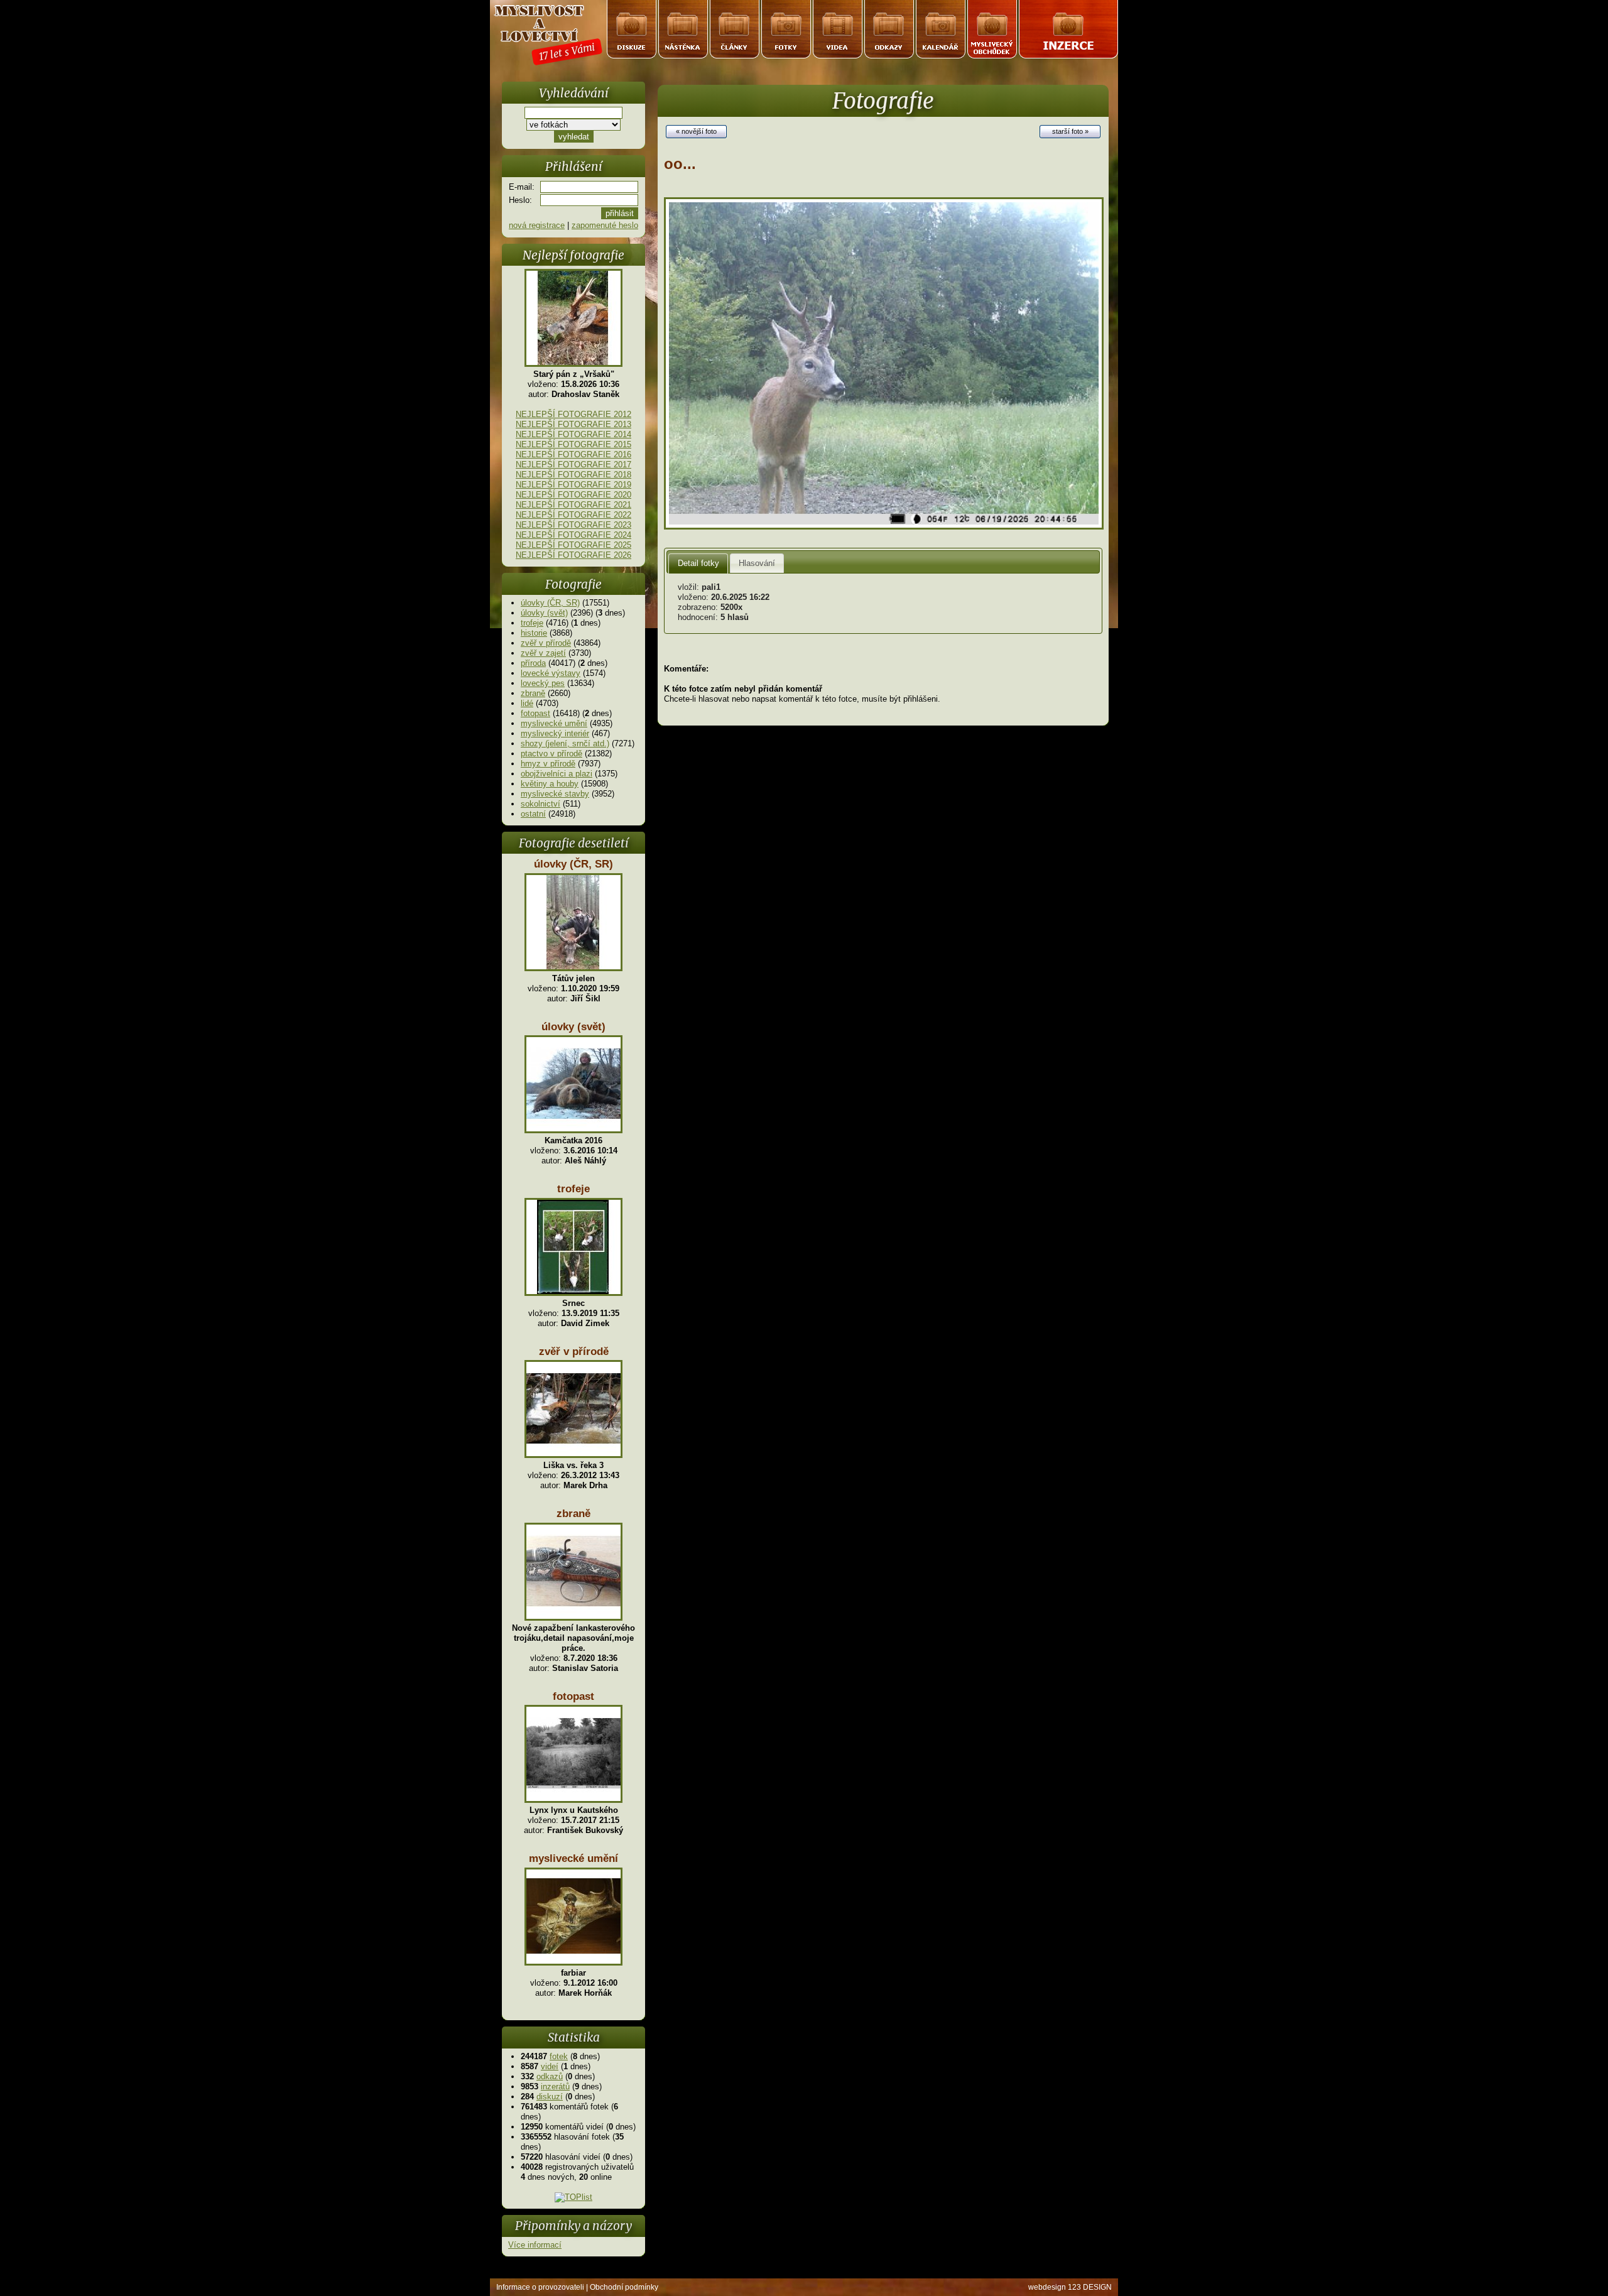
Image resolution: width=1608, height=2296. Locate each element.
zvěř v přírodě (546, 643)
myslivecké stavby (555, 794)
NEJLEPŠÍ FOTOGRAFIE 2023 (573, 525)
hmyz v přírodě (548, 764)
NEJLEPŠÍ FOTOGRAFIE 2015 (573, 444)
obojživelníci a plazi (557, 774)
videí (550, 2066)
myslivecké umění (554, 723)
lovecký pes (543, 683)
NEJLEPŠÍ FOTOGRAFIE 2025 (573, 545)
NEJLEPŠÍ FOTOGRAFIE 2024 (573, 535)
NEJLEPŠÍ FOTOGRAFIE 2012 (573, 414)
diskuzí (550, 2097)
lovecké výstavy (551, 673)
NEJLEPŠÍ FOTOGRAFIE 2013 (573, 424)
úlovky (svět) (544, 613)
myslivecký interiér (555, 733)
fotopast (535, 713)
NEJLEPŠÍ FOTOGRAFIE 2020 (573, 495)
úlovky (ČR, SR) (550, 603)
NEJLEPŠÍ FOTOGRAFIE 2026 (573, 555)
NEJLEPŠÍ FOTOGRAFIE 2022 (573, 515)
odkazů (550, 2076)
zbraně (533, 693)
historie (534, 633)
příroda (533, 663)
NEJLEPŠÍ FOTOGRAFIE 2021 (573, 505)
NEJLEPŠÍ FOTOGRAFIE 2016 (573, 454)
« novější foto (696, 131)
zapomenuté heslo (605, 225)
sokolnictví (541, 804)
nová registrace (537, 225)
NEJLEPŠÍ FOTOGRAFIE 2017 (573, 465)
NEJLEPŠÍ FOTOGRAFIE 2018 (573, 475)
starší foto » (1070, 131)
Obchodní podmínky (624, 2287)
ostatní (533, 814)
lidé (527, 703)
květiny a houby (550, 784)
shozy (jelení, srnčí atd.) (565, 743)
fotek (559, 2056)
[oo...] (884, 527)
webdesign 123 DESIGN (1070, 2287)
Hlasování (757, 563)
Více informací (535, 2245)
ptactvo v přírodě (551, 754)
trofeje (532, 623)
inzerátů (555, 2087)
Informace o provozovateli (540, 2287)
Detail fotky (698, 563)
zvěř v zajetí (543, 653)
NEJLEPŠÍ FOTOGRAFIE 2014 (573, 434)
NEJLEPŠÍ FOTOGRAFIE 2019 (573, 485)
